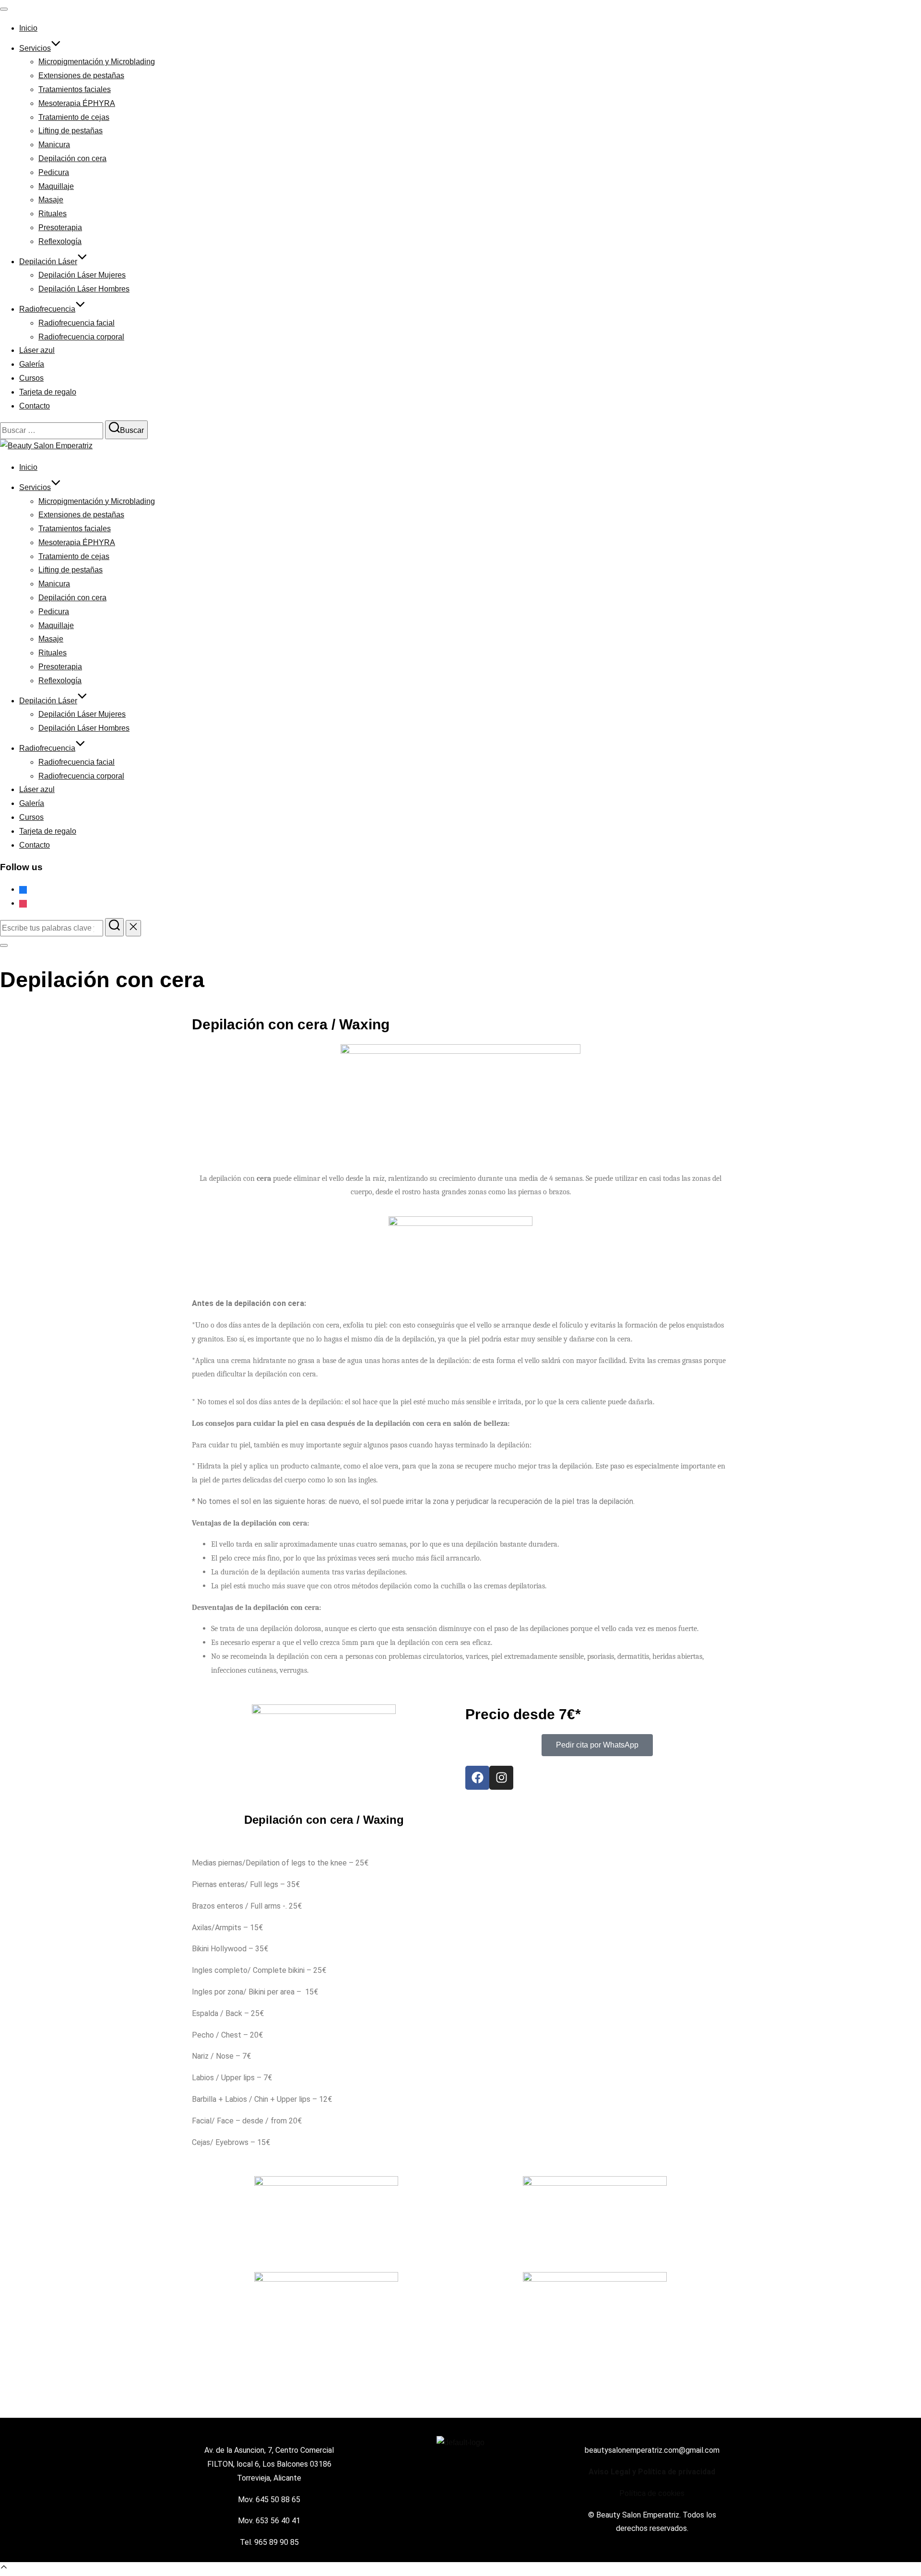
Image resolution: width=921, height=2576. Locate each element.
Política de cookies (652, 2493)
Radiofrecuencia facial (77, 323)
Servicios (35, 48)
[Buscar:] (53, 928)
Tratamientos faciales (75, 89)
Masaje (51, 200)
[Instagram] (23, 903)
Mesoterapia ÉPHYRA (77, 103)
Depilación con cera (72, 158)
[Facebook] (23, 889)
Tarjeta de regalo (48, 392)
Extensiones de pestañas (81, 76)
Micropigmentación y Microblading (97, 62)
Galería (32, 364)
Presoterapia (60, 227)
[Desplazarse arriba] (4, 2569)
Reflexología (60, 241)
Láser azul (37, 350)
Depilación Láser (48, 262)
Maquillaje (56, 186)
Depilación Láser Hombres (84, 289)
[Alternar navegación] (4, 9)
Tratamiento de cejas (74, 117)
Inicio (28, 28)
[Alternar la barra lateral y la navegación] (4, 945)
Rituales (53, 214)
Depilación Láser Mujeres (82, 275)
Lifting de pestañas (71, 131)
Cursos (31, 378)
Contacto (35, 406)
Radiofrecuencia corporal (81, 337)
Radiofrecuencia (47, 309)
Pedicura (54, 172)
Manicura (54, 145)
